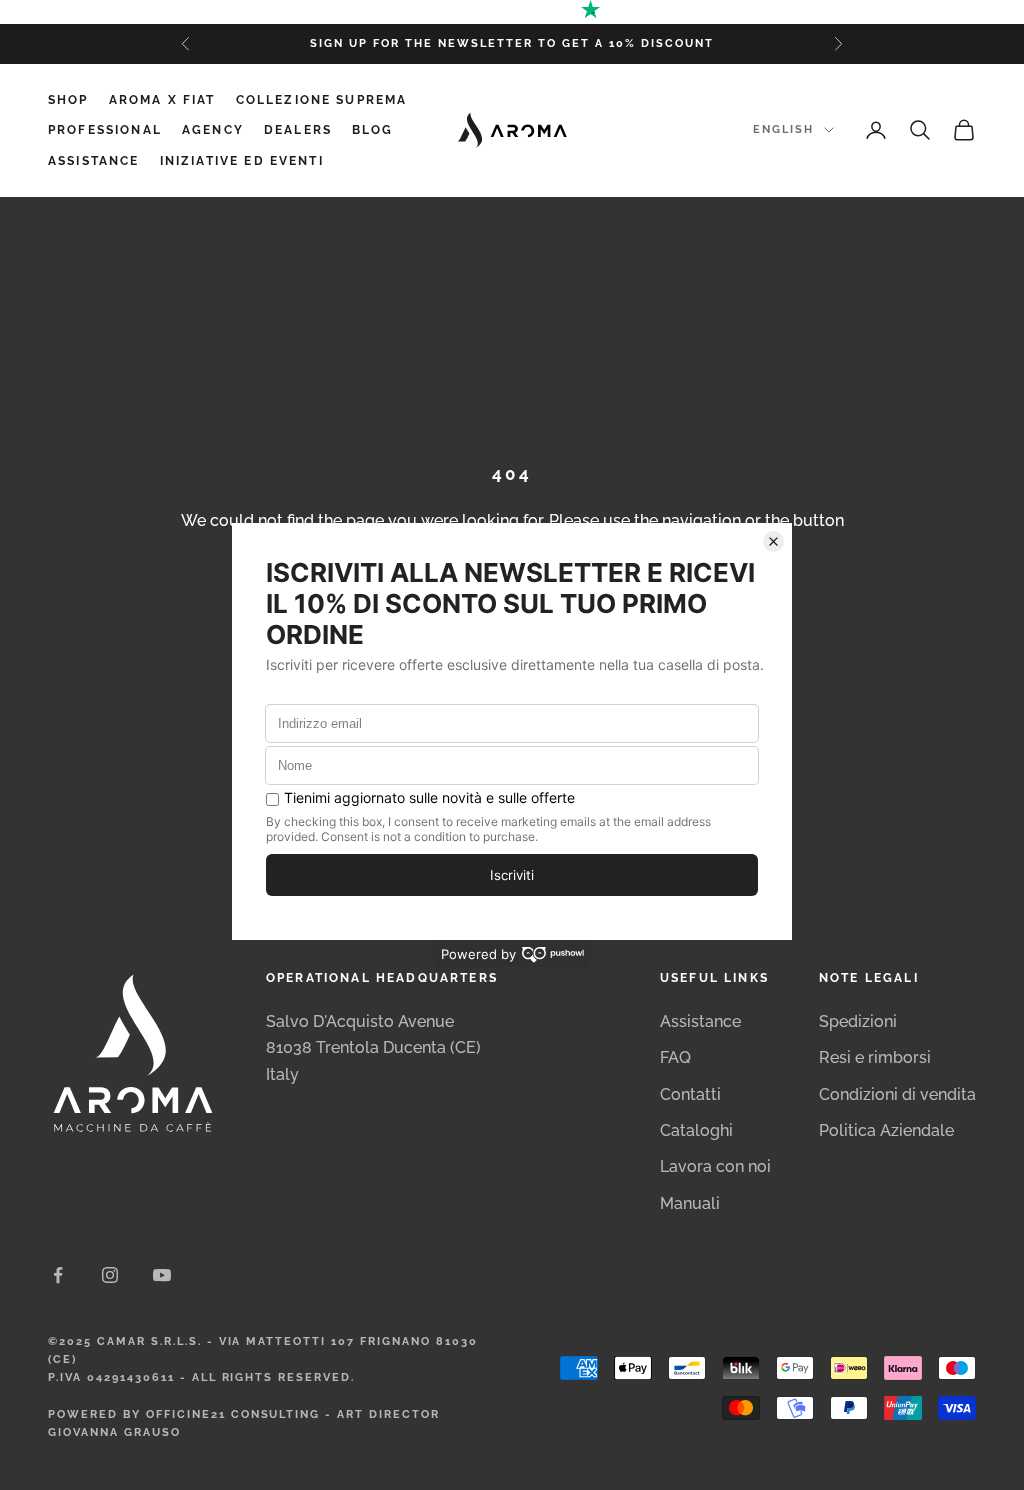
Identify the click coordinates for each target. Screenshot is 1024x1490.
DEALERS (298, 130)
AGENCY (213, 130)
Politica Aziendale (886, 1130)
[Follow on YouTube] (162, 1275)
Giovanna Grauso (114, 1432)
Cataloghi (696, 1130)
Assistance (700, 1021)
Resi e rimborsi (875, 1057)
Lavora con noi (715, 1166)
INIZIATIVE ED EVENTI (242, 161)
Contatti (690, 1094)
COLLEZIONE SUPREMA (322, 100)
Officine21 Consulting (233, 1414)
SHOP (68, 100)
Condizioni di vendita (897, 1094)
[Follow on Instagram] (110, 1275)
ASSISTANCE (94, 161)
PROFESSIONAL (105, 130)
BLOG (373, 130)
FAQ (675, 1057)
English (783, 129)
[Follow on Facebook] (58, 1275)
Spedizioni (858, 1021)
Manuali (690, 1203)
